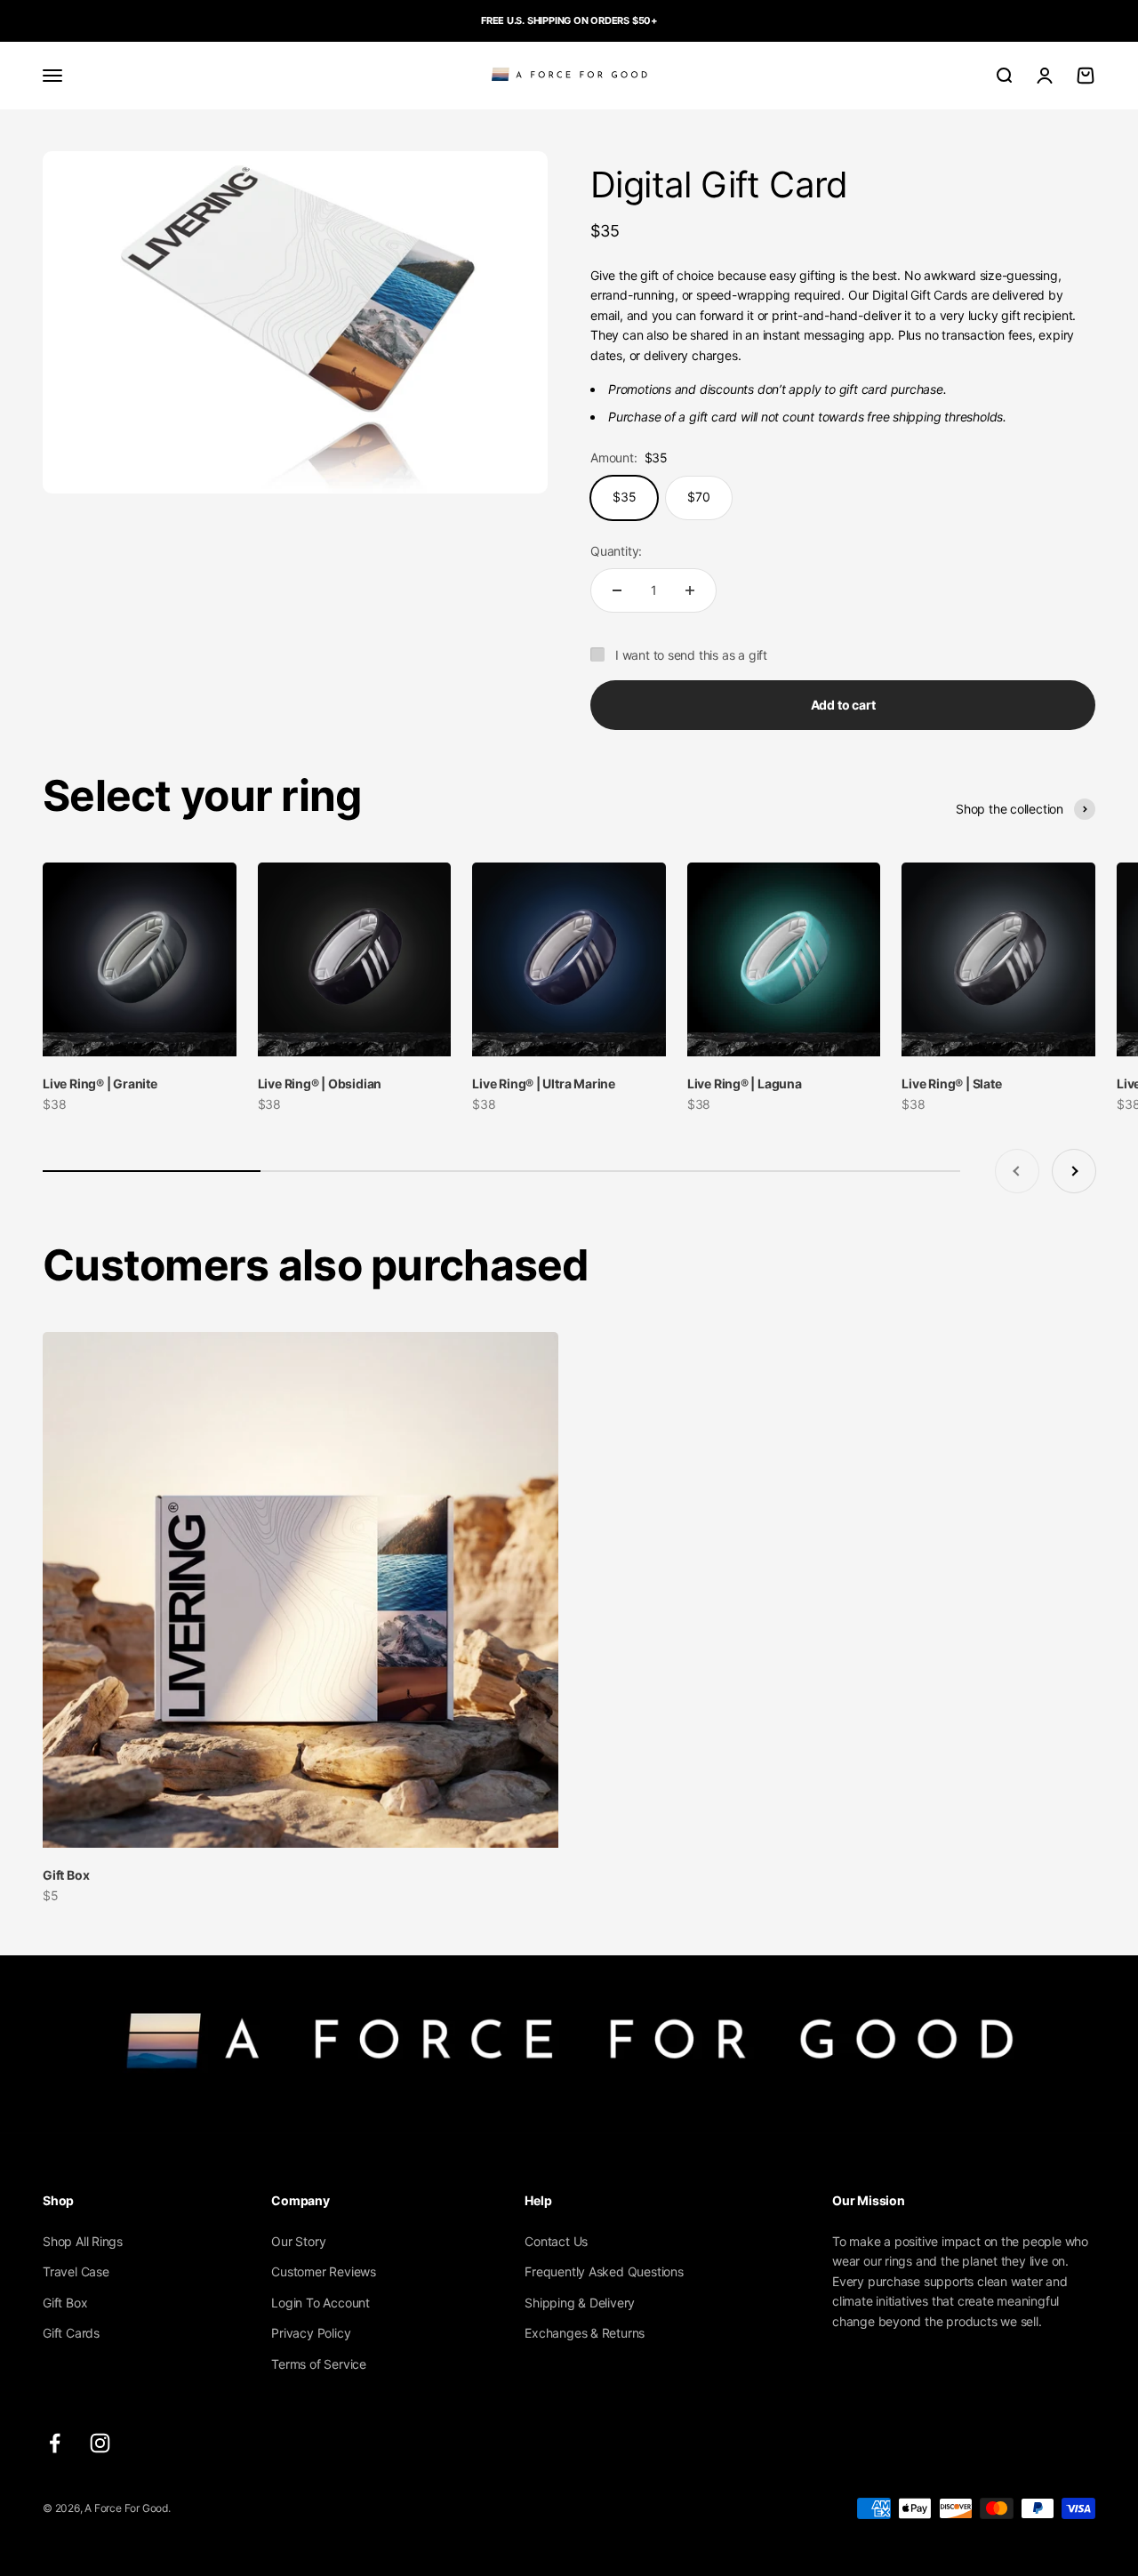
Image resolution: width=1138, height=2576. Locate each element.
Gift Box (66, 1875)
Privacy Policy (311, 2333)
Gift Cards (71, 2333)
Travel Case (76, 2271)
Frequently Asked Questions (604, 2271)
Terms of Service (319, 2364)
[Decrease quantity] (617, 590)
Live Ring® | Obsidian (320, 1083)
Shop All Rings (83, 2241)
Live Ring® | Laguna (745, 1083)
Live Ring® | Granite (100, 1083)
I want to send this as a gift (691, 655)
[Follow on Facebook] (55, 2443)
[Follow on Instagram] (100, 2443)
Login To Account (321, 2303)
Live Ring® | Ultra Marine (544, 1083)
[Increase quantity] (690, 590)
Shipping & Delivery (580, 2303)
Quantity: (616, 551)
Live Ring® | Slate (951, 1083)
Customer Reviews (324, 2271)
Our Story (298, 2241)
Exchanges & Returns (585, 2333)
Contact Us (556, 2241)
